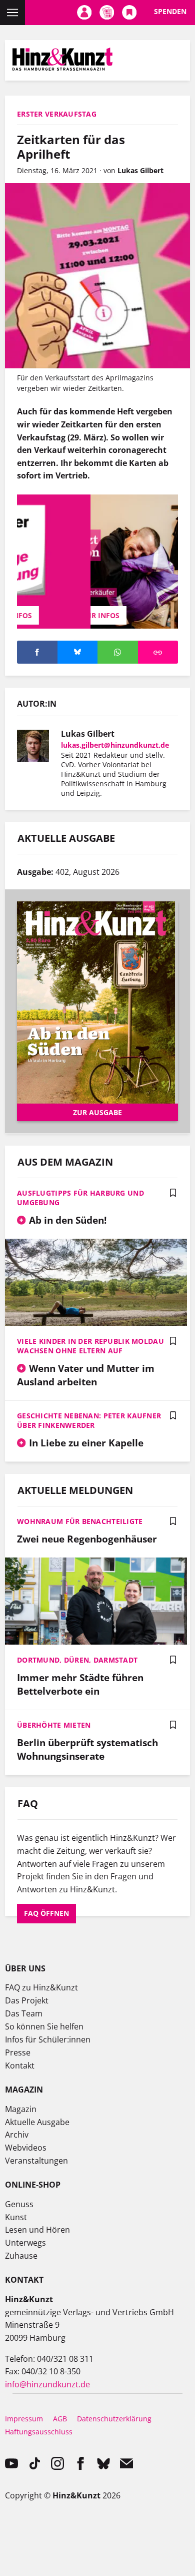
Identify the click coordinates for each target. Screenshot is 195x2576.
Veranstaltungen (36, 2161)
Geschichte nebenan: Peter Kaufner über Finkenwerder (89, 1420)
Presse (18, 2052)
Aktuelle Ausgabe (37, 2122)
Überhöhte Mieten (54, 1725)
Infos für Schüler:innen (48, 2039)
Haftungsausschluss (39, 2432)
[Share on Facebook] (37, 652)
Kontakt (20, 2066)
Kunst (16, 2217)
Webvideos (26, 2148)
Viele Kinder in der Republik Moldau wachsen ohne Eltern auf (90, 1346)
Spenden (170, 11)
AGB (60, 2419)
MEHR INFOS (97, 615)
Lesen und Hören (37, 2230)
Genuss (19, 2204)
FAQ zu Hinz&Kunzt (41, 1987)
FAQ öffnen (46, 1913)
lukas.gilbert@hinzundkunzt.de (115, 745)
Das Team (24, 2013)
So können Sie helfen (44, 2026)
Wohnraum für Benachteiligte (80, 1521)
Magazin (21, 2109)
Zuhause (21, 2256)
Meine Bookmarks (129, 13)
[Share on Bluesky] (78, 652)
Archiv (17, 2135)
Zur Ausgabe (97, 1112)
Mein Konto (84, 13)
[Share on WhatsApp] (118, 652)
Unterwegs (25, 2243)
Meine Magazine (107, 13)
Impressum (24, 2419)
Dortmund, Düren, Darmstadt (77, 1660)
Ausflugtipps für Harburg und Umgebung (80, 1198)
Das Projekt (27, 2000)
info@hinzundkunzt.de (47, 2384)
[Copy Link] (158, 652)
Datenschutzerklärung (114, 2419)
